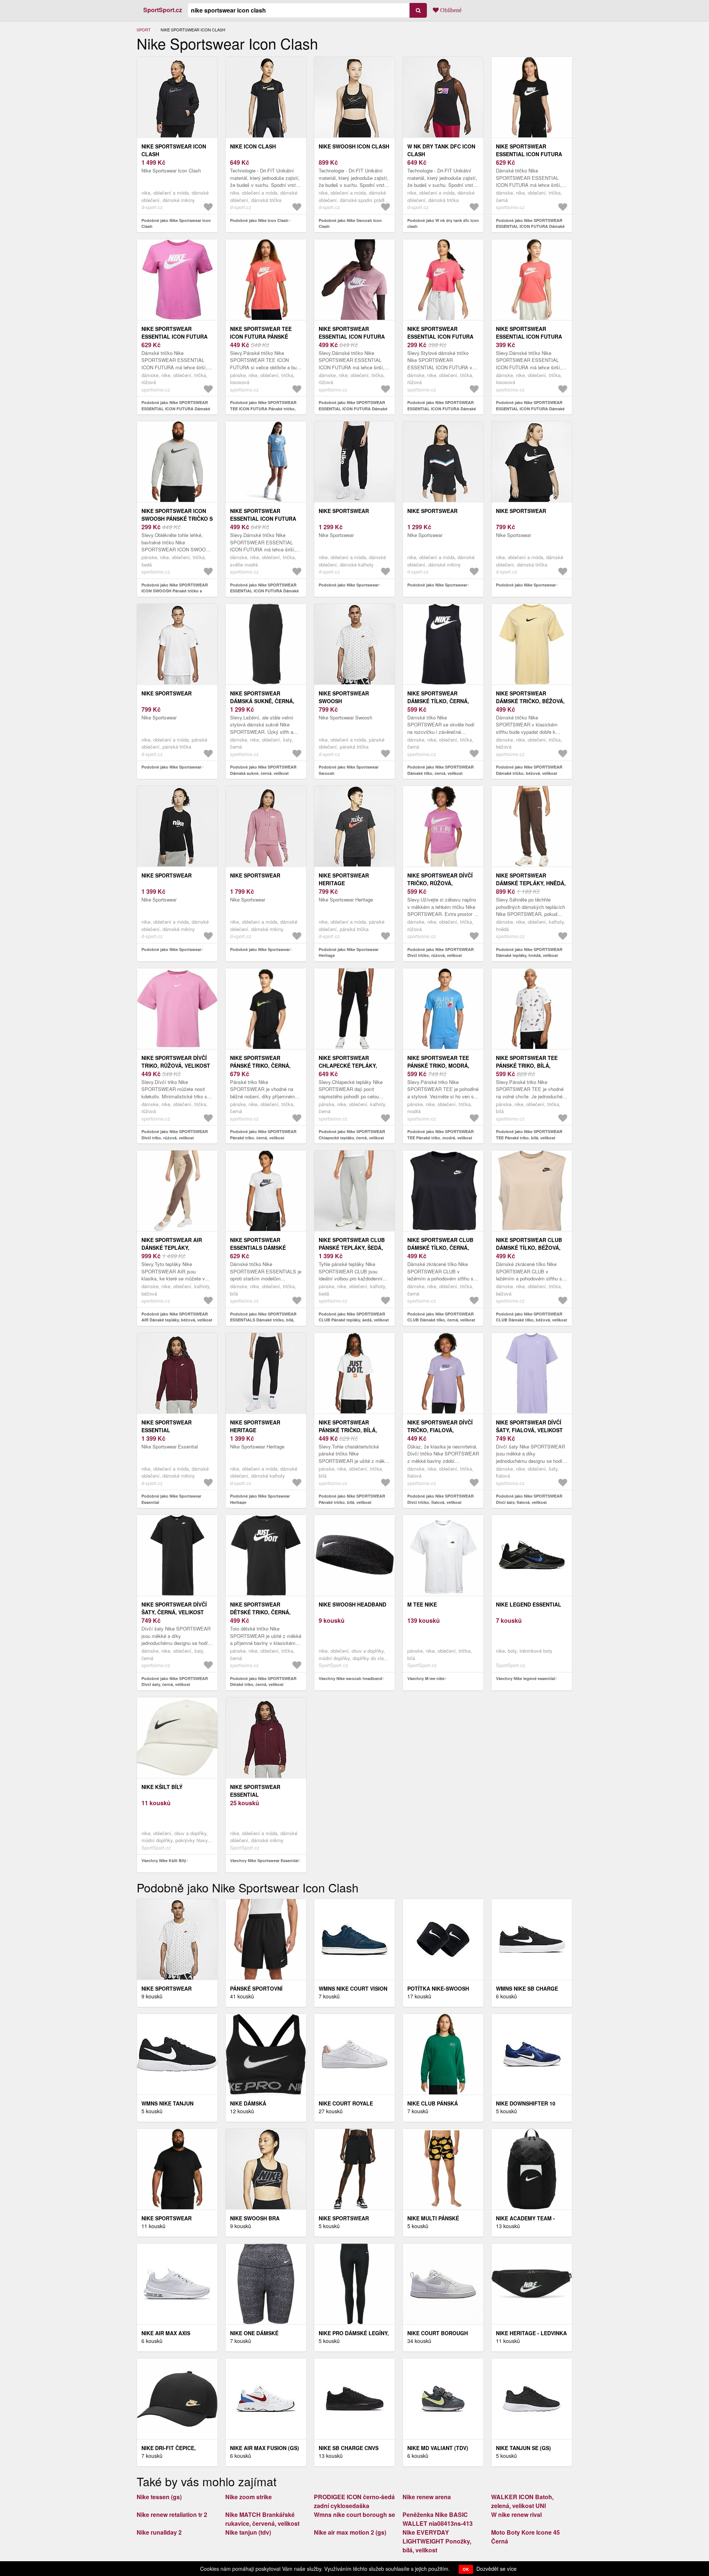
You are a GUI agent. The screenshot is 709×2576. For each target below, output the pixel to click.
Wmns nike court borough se (354, 2515)
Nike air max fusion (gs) (265, 2448)
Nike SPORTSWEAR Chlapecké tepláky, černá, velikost (348, 1065)
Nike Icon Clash (253, 146)
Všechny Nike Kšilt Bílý (164, 1860)
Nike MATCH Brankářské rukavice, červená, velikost (262, 2519)
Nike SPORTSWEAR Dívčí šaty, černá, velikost (174, 1608)
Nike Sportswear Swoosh (344, 697)
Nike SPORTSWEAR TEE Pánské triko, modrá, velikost (438, 1065)
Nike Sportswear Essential (167, 1426)
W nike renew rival (516, 2515)
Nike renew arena (427, 2497)
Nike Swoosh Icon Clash (354, 146)
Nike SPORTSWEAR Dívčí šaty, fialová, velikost (529, 1426)
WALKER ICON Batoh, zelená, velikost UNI (522, 2501)
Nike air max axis (166, 2333)
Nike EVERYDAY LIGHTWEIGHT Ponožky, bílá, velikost (437, 2541)
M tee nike (422, 1604)
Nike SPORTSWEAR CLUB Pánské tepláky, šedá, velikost (352, 1248)
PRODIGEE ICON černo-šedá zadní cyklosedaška (354, 2501)
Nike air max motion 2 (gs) (350, 2532)
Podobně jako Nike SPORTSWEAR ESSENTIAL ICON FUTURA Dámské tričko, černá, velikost (530, 226)
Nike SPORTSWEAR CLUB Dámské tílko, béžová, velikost (529, 1248)
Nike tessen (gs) (159, 2497)
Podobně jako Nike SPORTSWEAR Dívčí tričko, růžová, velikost (441, 952)
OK (466, 2569)
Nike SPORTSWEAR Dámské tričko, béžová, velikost (530, 701)
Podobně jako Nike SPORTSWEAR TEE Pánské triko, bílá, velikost (529, 1135)
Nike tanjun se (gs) (523, 2448)
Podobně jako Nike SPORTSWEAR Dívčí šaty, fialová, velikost (529, 1499)
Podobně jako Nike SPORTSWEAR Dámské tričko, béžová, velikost (529, 770)
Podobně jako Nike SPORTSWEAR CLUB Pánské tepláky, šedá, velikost (354, 1317)
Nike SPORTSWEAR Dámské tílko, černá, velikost (438, 701)
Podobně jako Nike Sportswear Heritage (349, 952)
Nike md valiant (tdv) (438, 2448)
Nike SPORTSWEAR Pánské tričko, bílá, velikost (348, 1430)
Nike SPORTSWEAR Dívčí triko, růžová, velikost (176, 1062)
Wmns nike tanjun (167, 2103)
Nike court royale (346, 2103)
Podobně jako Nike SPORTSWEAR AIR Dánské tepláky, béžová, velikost (177, 1317)
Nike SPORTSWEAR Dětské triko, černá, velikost (260, 1612)
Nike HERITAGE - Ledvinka (531, 2333)
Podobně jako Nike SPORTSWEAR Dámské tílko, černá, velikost (441, 770)
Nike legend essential (529, 1604)
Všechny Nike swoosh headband (350, 1678)
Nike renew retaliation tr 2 (172, 2515)
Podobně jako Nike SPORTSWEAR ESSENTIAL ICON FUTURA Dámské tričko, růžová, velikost (176, 408)
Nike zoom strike (249, 2497)
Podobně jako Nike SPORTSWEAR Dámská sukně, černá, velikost (263, 770)
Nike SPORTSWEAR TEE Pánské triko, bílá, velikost (527, 1065)
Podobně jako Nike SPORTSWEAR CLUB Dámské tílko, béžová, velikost (532, 1317)
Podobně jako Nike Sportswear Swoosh (349, 770)
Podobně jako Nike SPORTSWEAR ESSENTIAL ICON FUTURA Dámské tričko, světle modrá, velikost (264, 591)
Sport (144, 30)
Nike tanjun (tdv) (248, 2532)
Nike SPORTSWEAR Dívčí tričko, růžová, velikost (440, 883)
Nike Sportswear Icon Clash (174, 150)
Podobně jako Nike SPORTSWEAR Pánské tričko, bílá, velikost (352, 1499)
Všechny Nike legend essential (525, 1678)
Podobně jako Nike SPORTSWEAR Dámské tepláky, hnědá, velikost (529, 952)
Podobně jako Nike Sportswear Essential (171, 1499)
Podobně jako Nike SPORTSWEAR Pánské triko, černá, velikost (263, 1135)
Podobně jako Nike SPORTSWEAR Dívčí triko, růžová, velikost (175, 1135)
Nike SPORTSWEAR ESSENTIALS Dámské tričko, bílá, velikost (262, 1248)
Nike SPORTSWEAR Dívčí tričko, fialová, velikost (440, 1430)
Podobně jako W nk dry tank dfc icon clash (443, 223)
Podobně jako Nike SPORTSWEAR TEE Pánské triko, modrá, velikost (441, 1135)
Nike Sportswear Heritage (344, 879)
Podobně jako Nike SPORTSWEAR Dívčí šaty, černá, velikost (175, 1682)
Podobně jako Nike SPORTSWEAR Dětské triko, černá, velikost (263, 1682)
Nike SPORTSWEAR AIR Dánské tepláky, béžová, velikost (172, 1248)
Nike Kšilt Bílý (162, 1787)
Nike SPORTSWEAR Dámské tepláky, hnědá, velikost (531, 883)
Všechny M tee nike (426, 1678)
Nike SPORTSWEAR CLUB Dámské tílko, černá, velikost (440, 1248)
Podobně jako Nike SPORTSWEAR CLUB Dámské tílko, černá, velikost (441, 1317)
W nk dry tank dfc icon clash (441, 150)
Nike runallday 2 (159, 2532)
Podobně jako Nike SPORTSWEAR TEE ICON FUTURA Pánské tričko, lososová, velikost (263, 408)
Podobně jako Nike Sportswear (349, 585)
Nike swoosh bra (255, 2218)
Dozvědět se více (496, 2569)
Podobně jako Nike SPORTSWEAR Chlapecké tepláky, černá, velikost (352, 1135)
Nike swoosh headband (352, 1604)
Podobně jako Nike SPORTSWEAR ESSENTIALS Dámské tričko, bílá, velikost (263, 1320)
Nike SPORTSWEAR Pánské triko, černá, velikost (260, 1065)
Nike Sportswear (344, 511)
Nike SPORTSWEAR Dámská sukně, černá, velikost (262, 701)
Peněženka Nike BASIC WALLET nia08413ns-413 (438, 2519)
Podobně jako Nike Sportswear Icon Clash (176, 223)
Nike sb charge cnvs (349, 2448)
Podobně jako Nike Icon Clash (259, 220)
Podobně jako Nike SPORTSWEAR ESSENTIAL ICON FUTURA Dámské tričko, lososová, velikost (530, 408)
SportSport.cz (163, 10)
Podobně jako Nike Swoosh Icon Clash (350, 223)
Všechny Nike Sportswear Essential (264, 1860)
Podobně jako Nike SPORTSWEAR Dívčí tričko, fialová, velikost (441, 1499)
